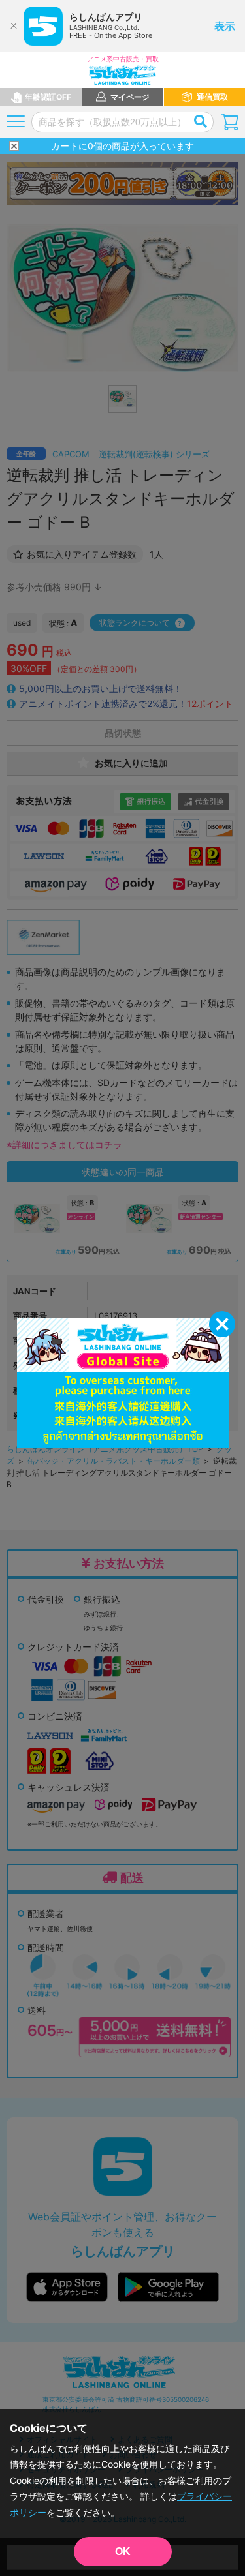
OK (123, 2552)
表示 (225, 26)
